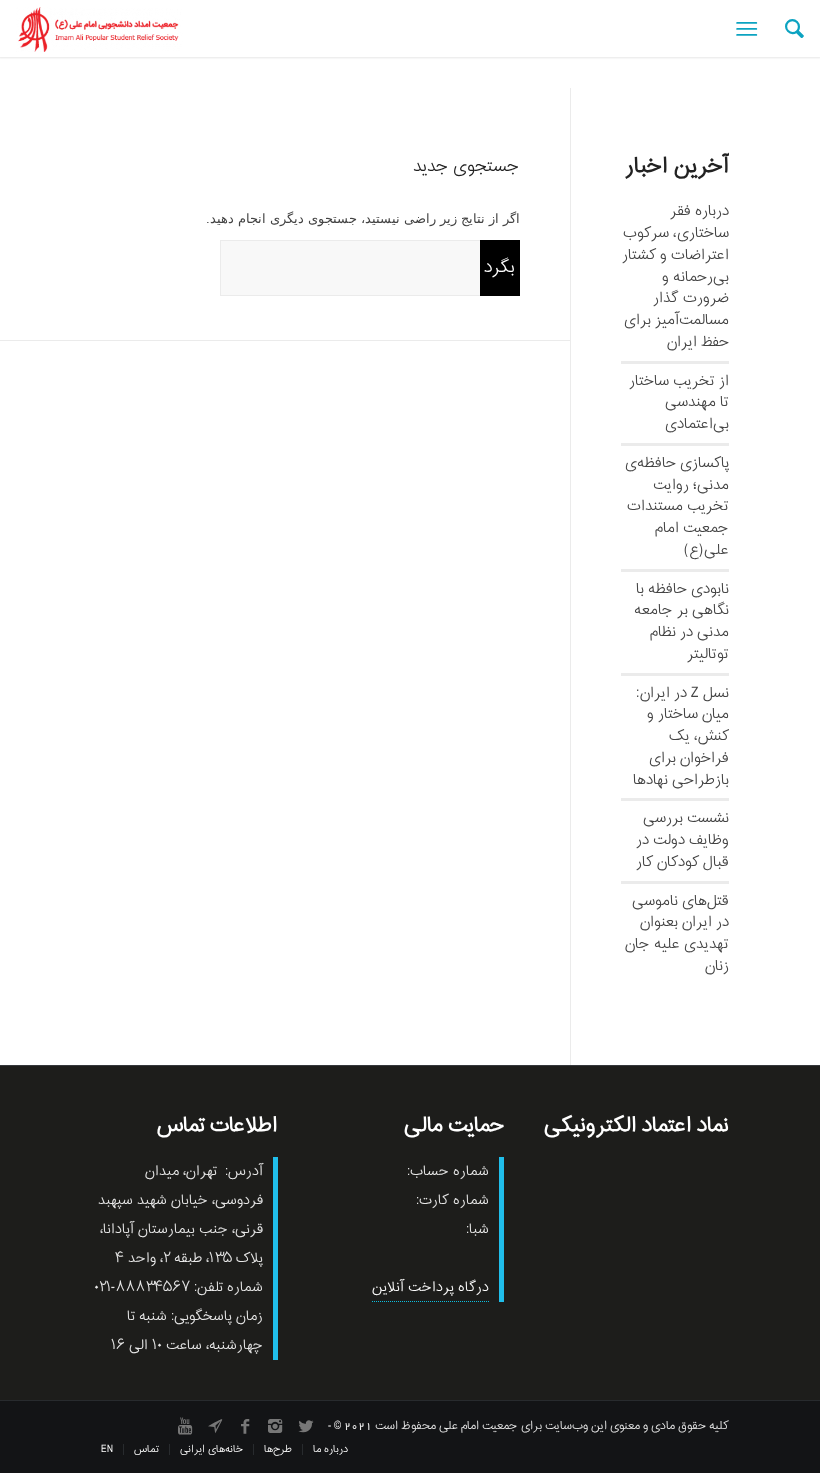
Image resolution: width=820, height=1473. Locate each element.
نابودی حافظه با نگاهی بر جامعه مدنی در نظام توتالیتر (681, 621)
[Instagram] (275, 1426)
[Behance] (215, 1426)
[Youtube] (185, 1426)
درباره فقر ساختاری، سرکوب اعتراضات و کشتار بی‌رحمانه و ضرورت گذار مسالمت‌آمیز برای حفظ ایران (675, 276)
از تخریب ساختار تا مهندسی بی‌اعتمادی (679, 403)
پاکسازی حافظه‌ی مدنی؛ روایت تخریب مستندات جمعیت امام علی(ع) (677, 506)
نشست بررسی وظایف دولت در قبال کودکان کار (682, 840)
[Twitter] (305, 1426)
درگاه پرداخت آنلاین (430, 1287)
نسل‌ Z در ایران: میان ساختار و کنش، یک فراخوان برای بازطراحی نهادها (681, 736)
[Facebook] (245, 1426)
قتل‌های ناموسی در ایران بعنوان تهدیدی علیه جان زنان (677, 933)
